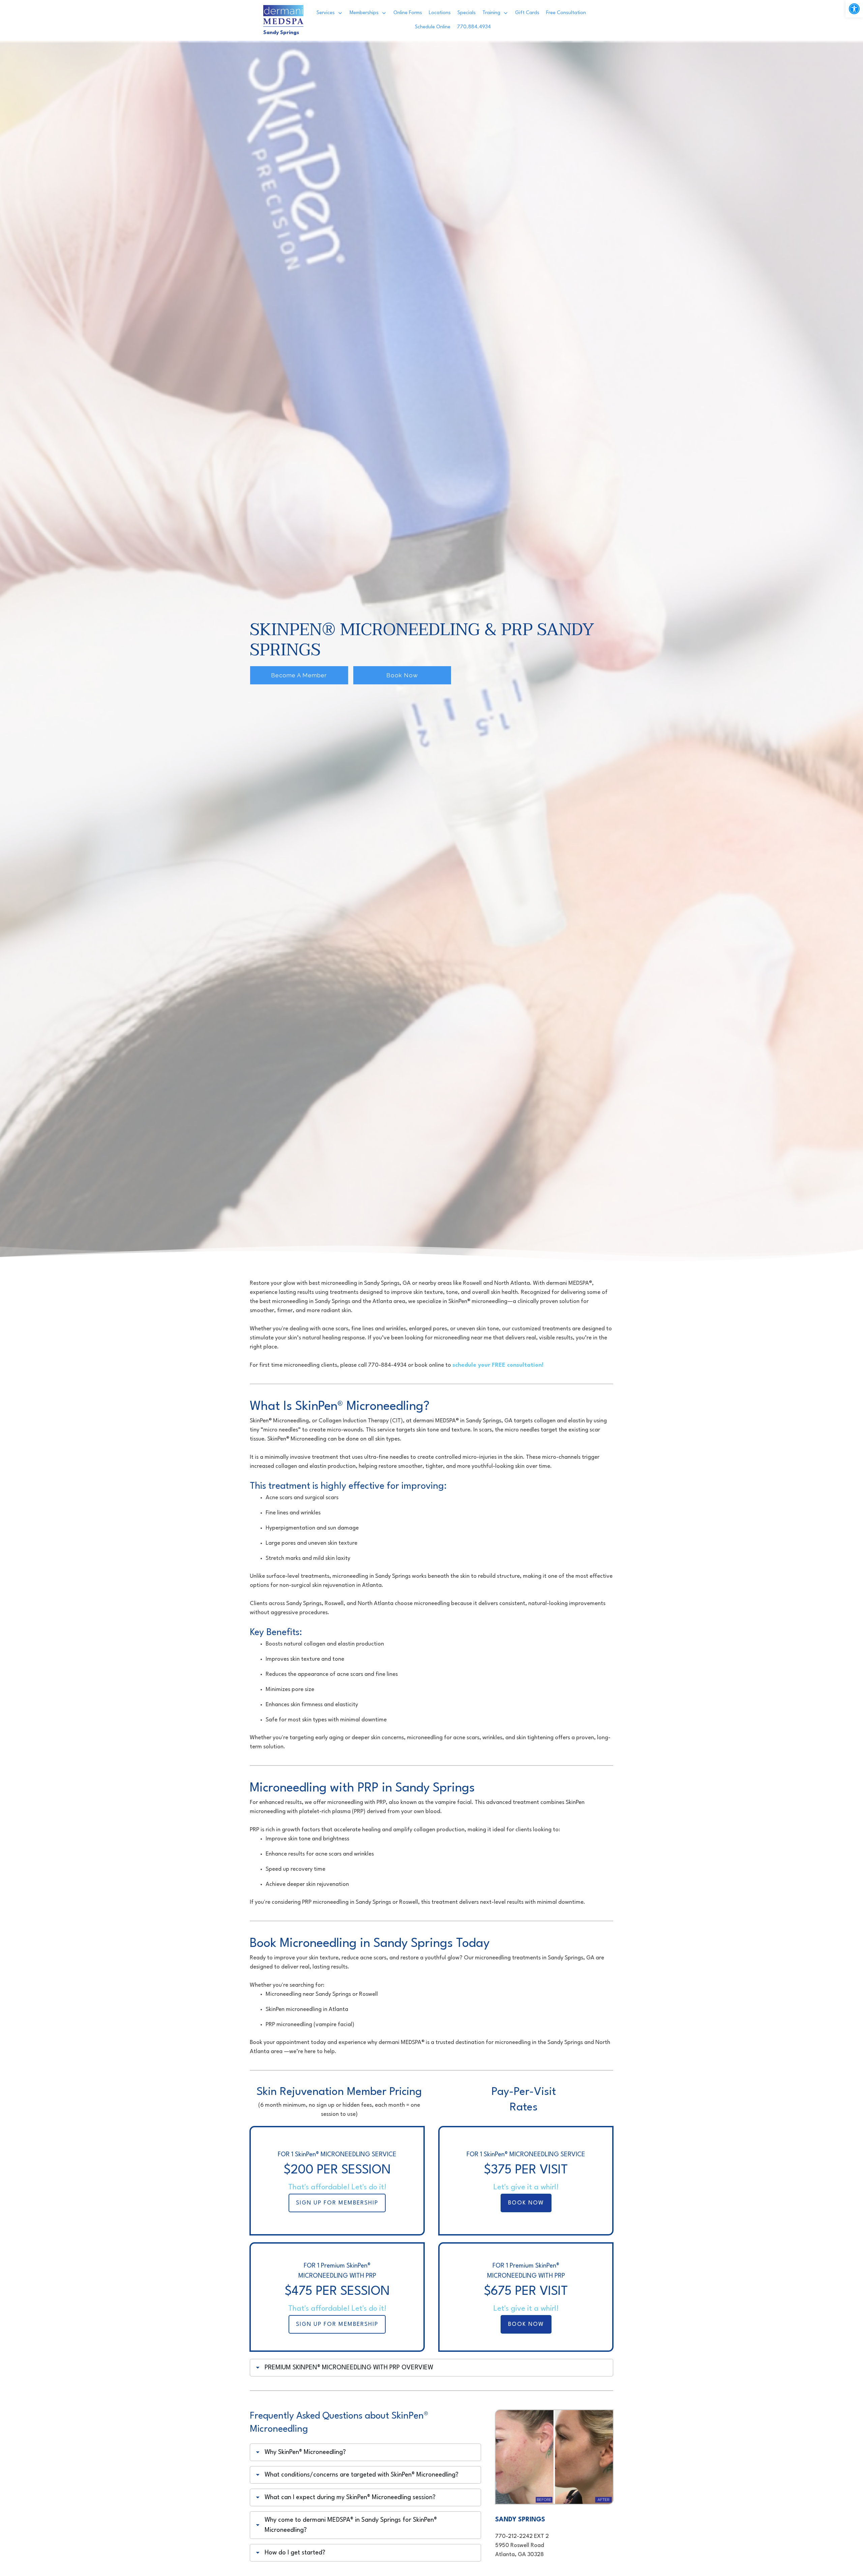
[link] (854, 9)
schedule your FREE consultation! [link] (498, 1365)
